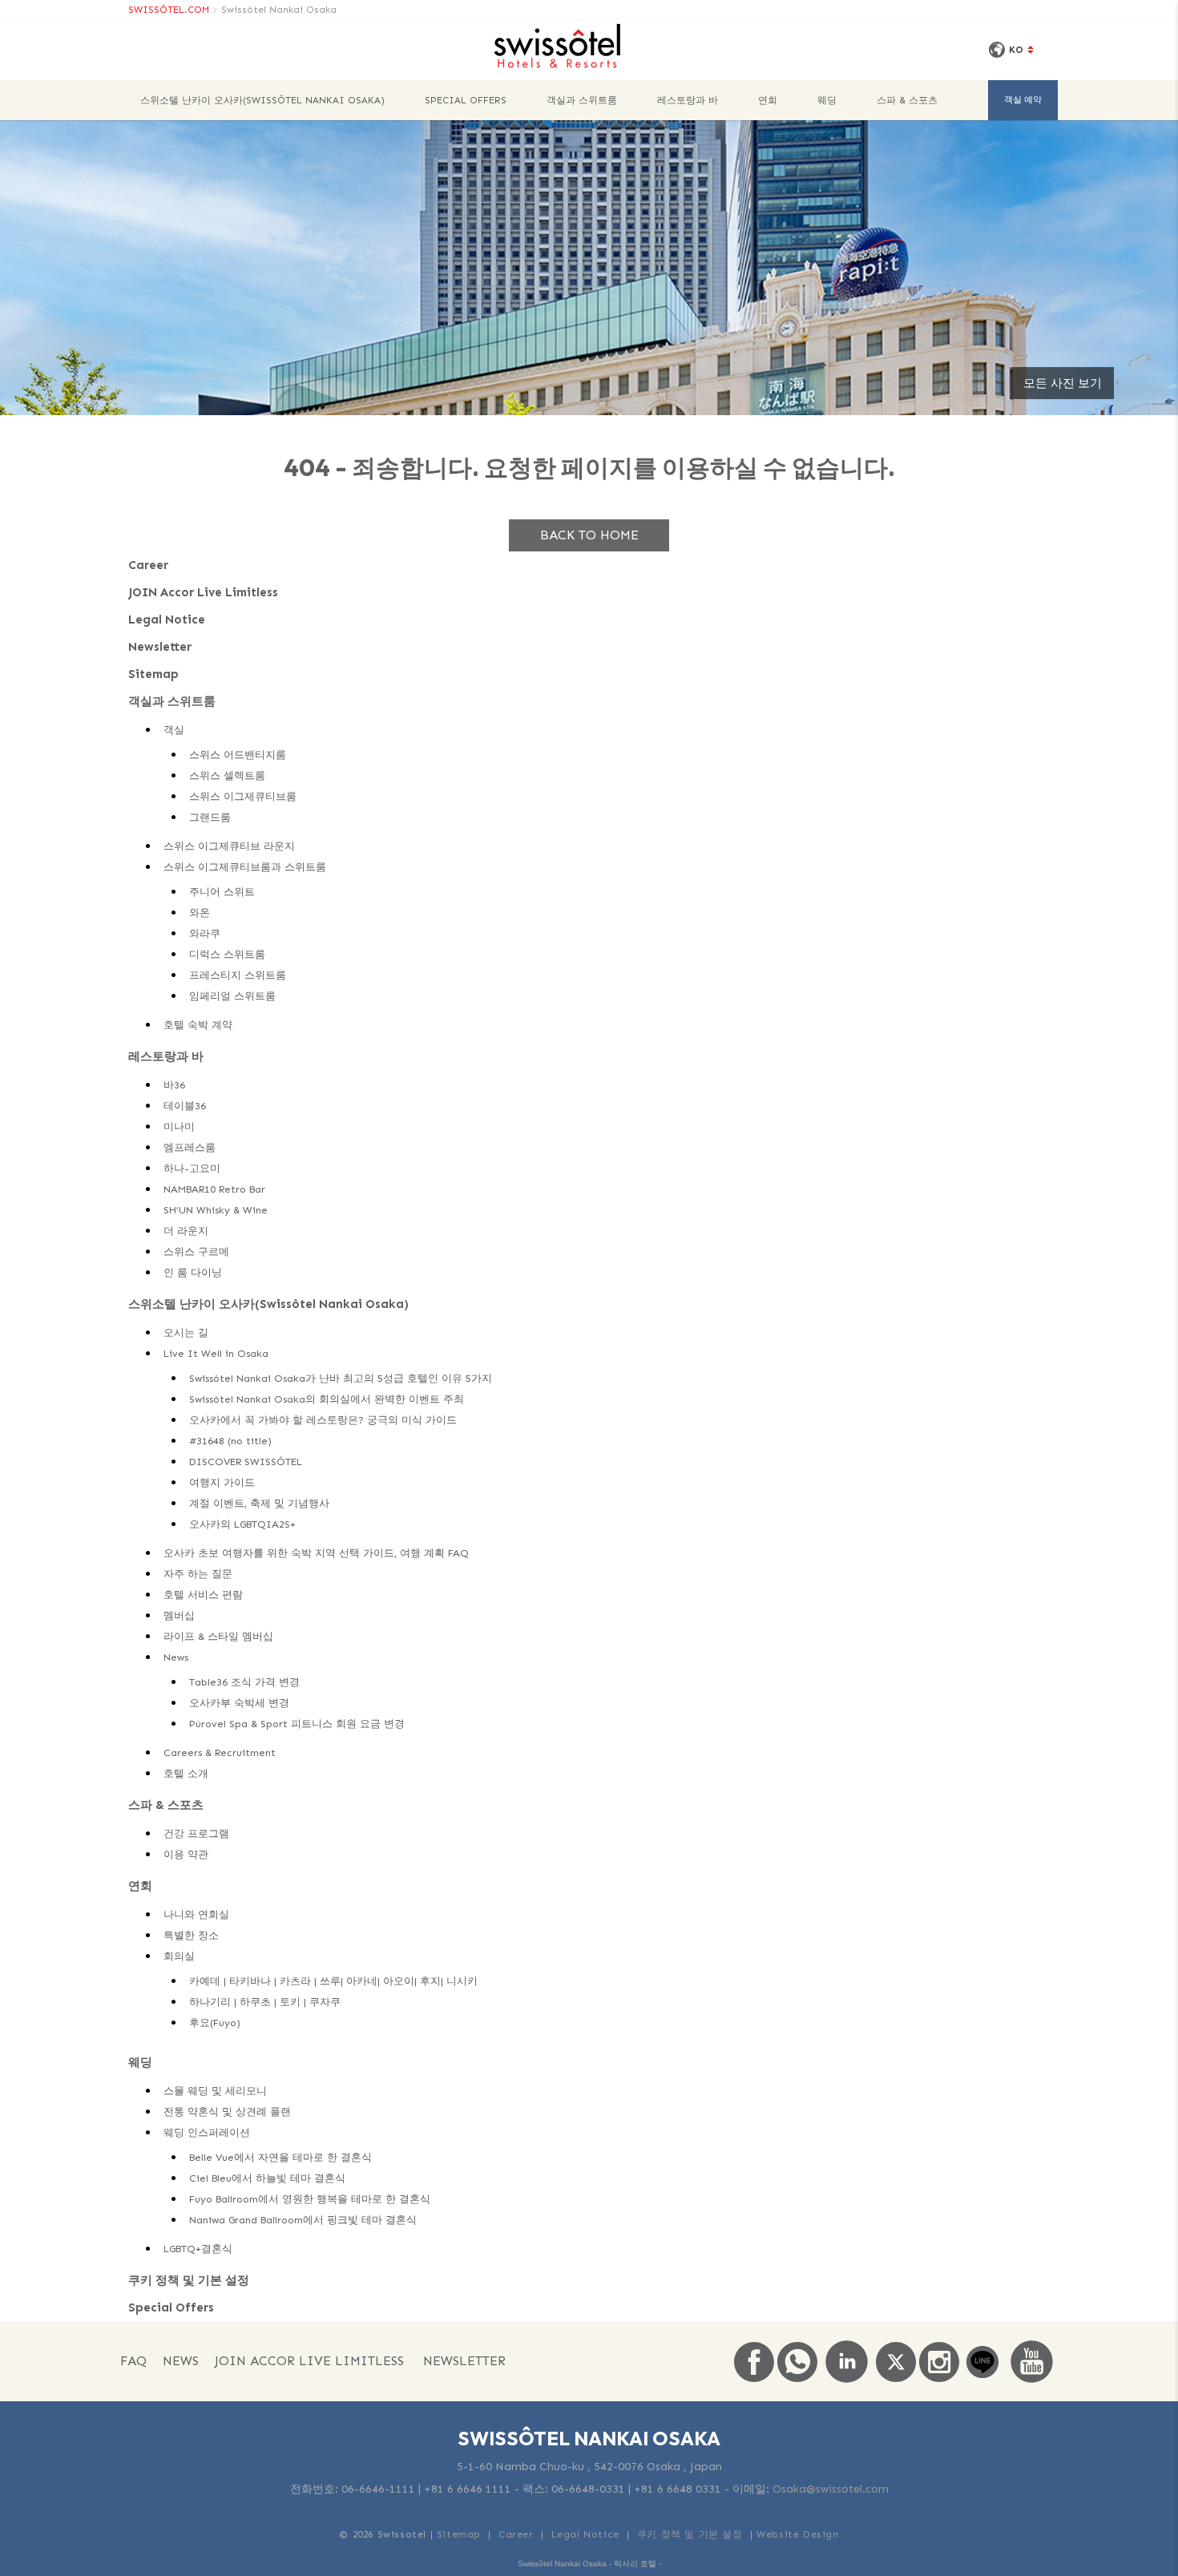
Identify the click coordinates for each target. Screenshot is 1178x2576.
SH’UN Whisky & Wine (216, 1210)
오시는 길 (186, 1332)
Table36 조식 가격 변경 (244, 1682)
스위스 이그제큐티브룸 (243, 796)
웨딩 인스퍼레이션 (207, 2132)
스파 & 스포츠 (907, 100)
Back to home (589, 535)
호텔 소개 (186, 1773)
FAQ (133, 2361)
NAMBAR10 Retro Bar (214, 1189)
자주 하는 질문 (198, 1574)
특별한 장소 (191, 1935)
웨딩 (827, 100)
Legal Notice (167, 620)
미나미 (179, 1126)
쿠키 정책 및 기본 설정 (189, 2280)
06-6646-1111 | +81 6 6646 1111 (426, 2489)
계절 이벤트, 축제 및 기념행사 (259, 1503)
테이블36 (185, 1106)
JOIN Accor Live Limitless (203, 592)
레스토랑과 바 (688, 100)
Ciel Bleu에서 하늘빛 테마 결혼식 (267, 2178)
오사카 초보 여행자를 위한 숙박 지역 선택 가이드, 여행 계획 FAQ (316, 1553)
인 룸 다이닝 (193, 1272)
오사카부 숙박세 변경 (239, 1703)
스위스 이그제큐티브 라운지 (229, 846)
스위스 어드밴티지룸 (238, 755)
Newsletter (160, 647)
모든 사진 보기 (1063, 383)
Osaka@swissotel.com (831, 2489)
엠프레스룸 (190, 1147)
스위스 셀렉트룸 (227, 775)
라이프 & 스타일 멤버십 (218, 1636)
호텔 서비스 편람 (203, 1595)
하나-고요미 (192, 1168)
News (176, 1657)
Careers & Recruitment (220, 1752)
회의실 (179, 1956)
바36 (174, 1085)
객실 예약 (1023, 100)
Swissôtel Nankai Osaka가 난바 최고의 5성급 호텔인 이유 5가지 (341, 1378)
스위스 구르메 (196, 1252)
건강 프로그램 (196, 1833)
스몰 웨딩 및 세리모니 (215, 2091)
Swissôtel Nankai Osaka (279, 10)
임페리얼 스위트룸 (232, 996)
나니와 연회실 (196, 1914)
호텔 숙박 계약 (198, 1025)
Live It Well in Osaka (216, 1353)
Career (148, 565)
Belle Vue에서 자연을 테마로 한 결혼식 (280, 2157)
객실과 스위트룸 (582, 100)
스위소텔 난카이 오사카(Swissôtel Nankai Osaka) (262, 100)
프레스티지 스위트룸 (238, 975)
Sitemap (153, 674)
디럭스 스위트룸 (227, 954)
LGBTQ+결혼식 (198, 2249)
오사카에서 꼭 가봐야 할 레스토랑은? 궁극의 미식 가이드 (323, 1420)
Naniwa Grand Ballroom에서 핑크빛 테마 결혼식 (303, 2220)
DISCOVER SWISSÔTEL (246, 1462)
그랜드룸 (210, 817)
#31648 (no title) (230, 1441)
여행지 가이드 (222, 1482)
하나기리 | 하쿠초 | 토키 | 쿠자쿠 (265, 2002)
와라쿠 (205, 933)
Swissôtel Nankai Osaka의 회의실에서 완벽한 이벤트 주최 (327, 1399)
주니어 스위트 (222, 892)
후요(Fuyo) (215, 2023)
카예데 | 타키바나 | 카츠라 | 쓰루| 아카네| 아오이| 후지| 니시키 (333, 1981)
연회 (768, 100)
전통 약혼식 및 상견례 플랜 (227, 2112)
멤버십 (179, 1615)
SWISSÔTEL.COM (169, 10)
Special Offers (466, 100)
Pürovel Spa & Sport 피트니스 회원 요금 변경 (297, 1724)
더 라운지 (186, 1231)
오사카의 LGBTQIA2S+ (242, 1524)
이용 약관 (186, 1854)
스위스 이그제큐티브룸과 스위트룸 (245, 867)
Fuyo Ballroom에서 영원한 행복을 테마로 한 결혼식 (310, 2199)
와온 (200, 913)
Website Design (797, 2534)
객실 (174, 730)
